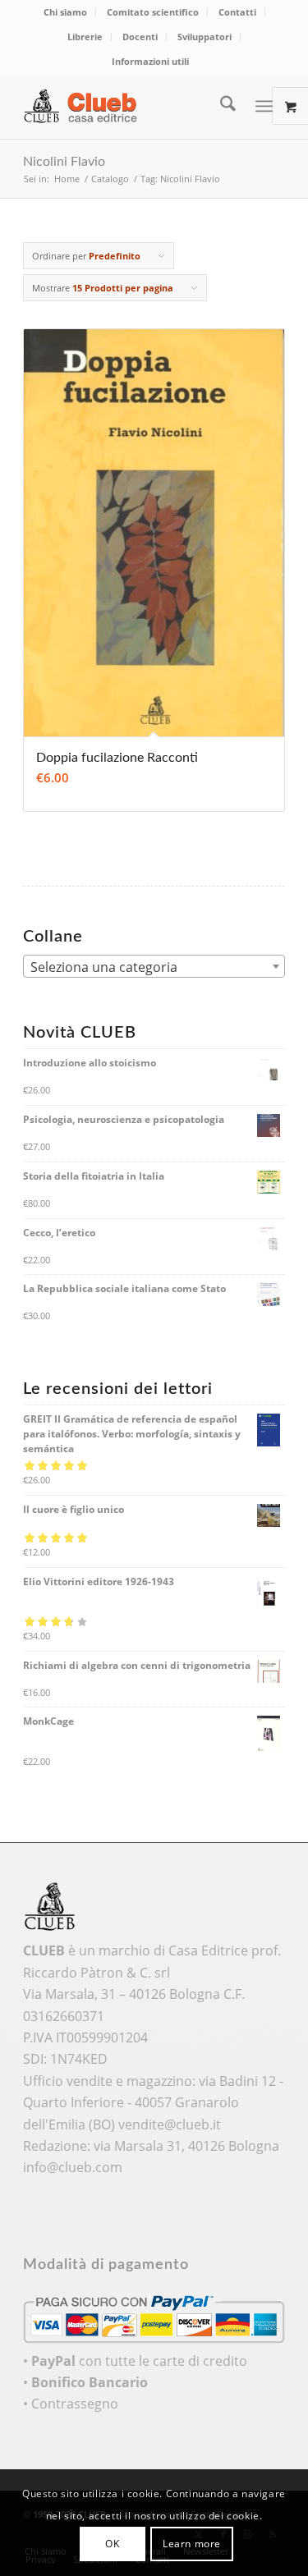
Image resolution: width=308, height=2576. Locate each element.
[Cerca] (220, 106)
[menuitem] (66, 12)
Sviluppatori (205, 37)
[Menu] (264, 106)
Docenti (140, 37)
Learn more (192, 2544)
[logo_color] (128, 106)
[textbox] (154, 967)
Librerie (85, 37)
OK (112, 2544)
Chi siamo (65, 12)
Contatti (237, 12)
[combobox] (154, 966)
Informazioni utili (150, 61)
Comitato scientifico (153, 12)
